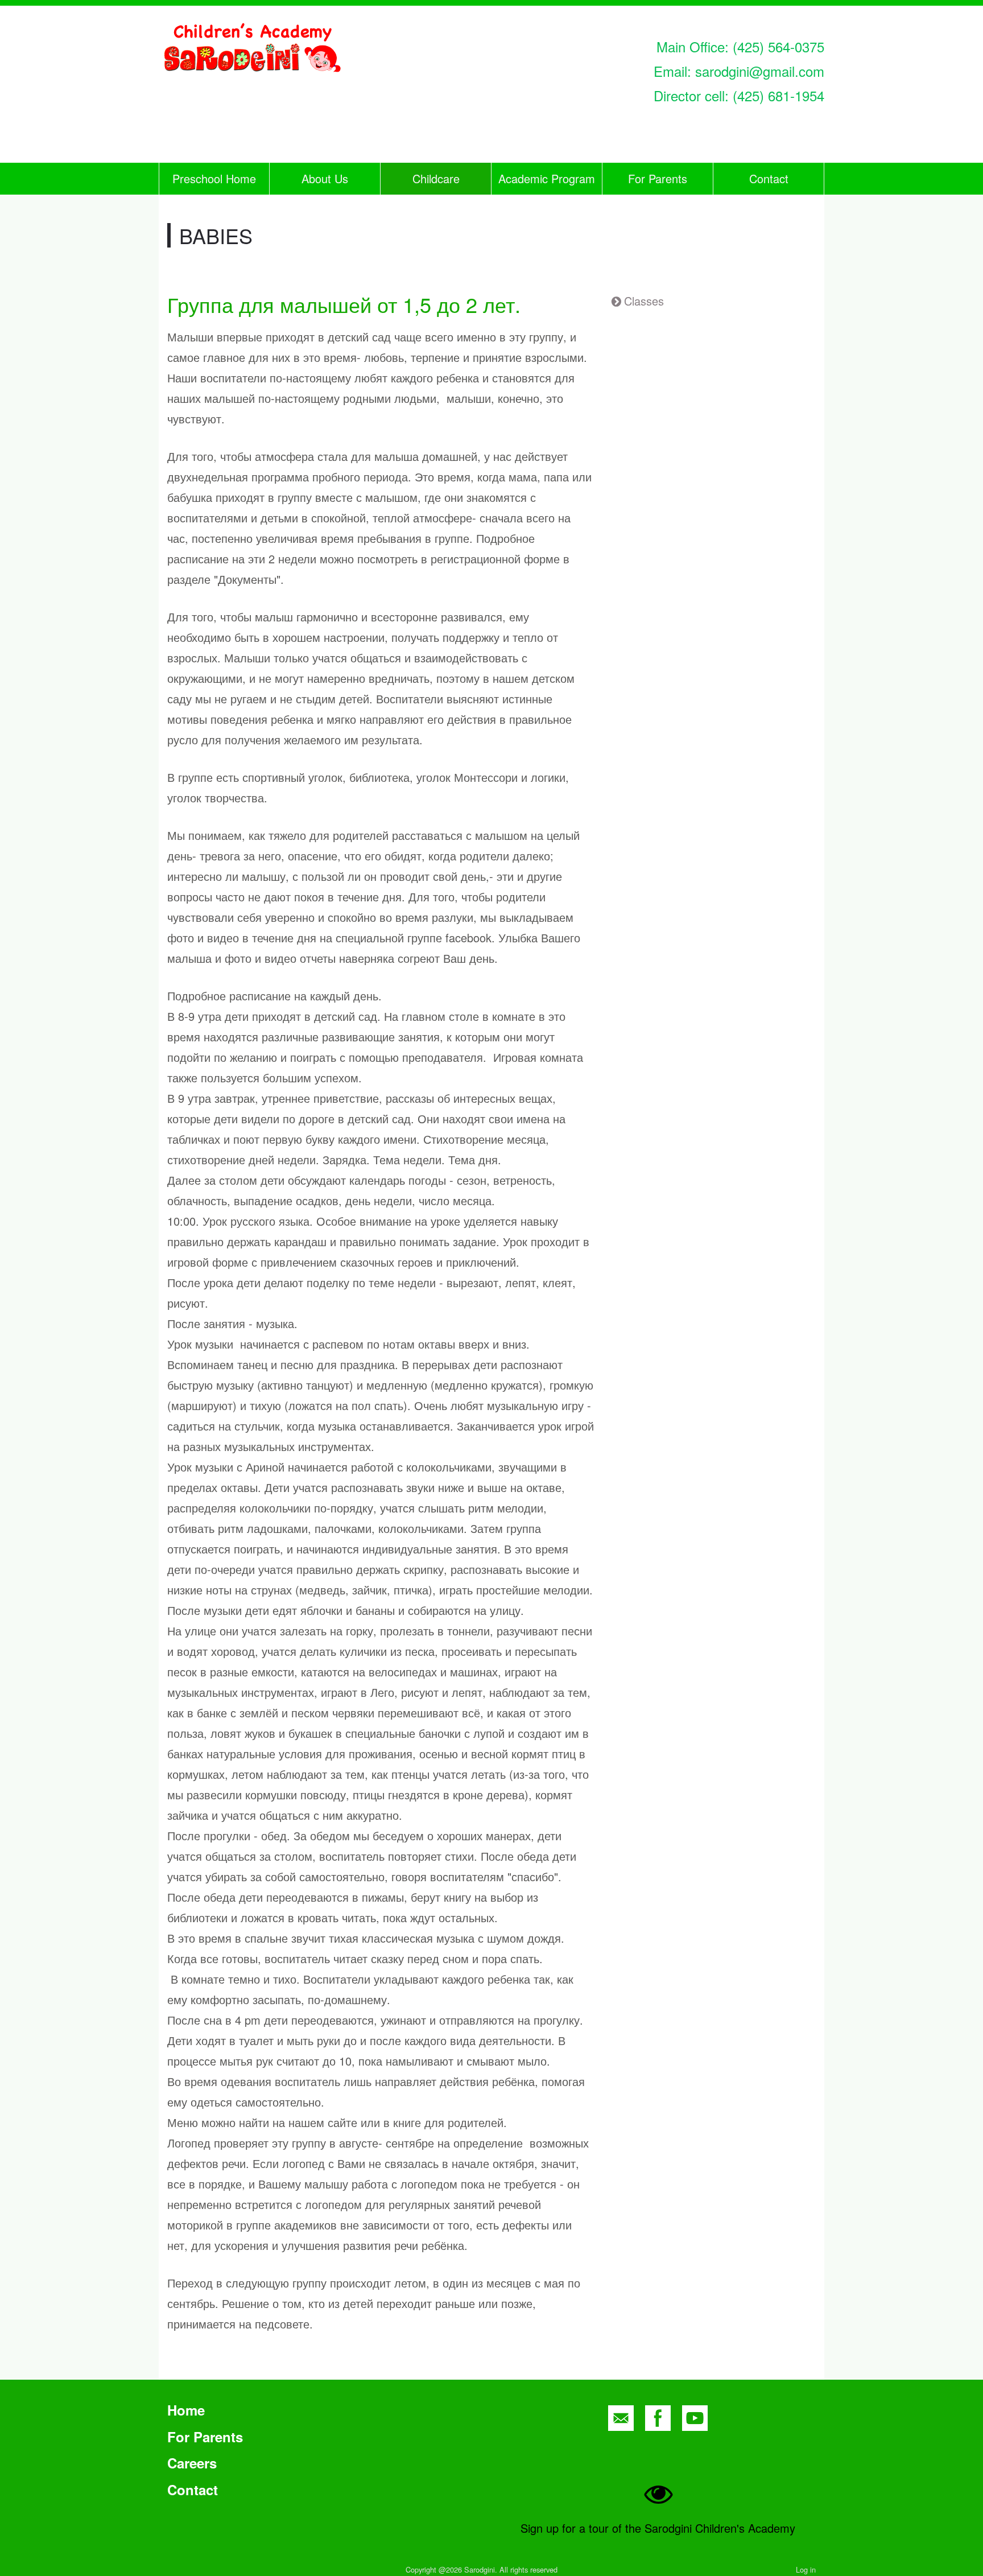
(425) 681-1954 (778, 95)
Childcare (436, 178)
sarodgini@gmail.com (760, 71)
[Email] (621, 2418)
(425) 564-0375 (778, 46)
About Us (325, 178)
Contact (769, 178)
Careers (192, 2463)
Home (186, 2410)
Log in (806, 2569)
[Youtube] (695, 2418)
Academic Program (547, 178)
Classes (644, 301)
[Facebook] (658, 2418)
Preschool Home (214, 178)
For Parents (658, 178)
